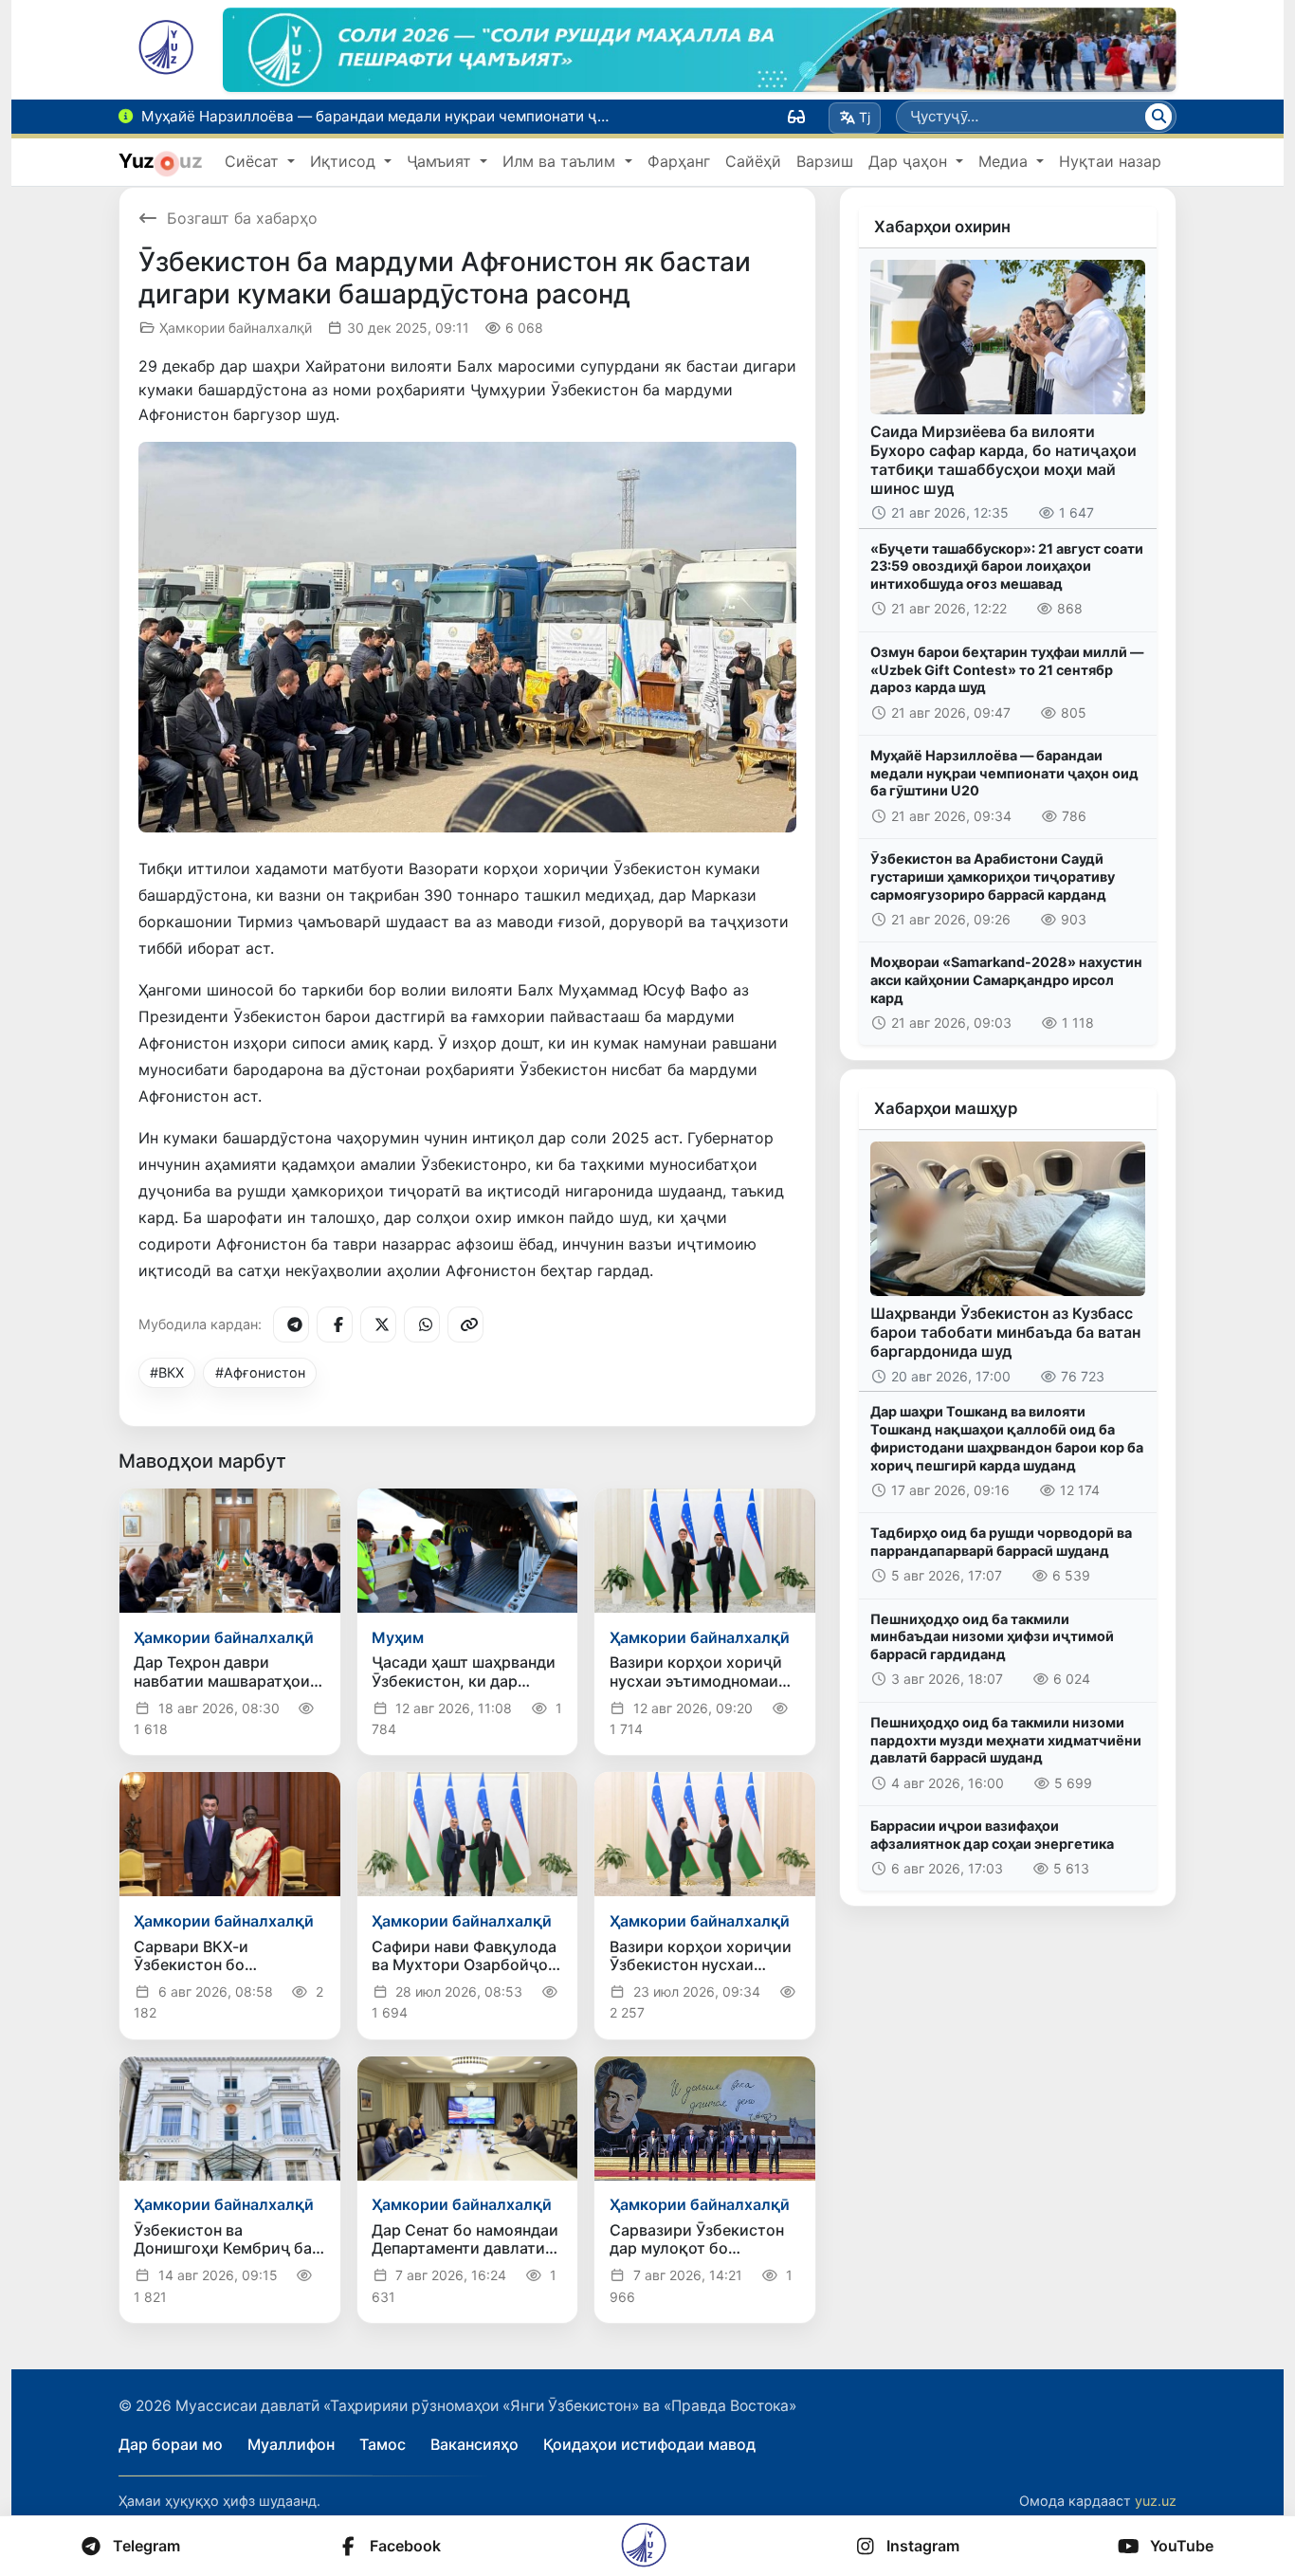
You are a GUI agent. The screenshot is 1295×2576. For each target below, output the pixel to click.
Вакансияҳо (474, 2444)
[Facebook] (335, 1325)
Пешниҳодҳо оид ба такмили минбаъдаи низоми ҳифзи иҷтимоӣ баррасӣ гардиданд (992, 1636)
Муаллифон (291, 2444)
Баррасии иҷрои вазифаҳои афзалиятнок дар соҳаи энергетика (992, 1835)
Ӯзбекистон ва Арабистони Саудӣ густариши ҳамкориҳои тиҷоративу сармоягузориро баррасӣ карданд (993, 876)
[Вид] (796, 117)
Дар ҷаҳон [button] (910, 161)
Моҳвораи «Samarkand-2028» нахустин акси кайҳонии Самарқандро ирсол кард (1006, 979)
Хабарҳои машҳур (946, 1108)
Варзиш (825, 161)
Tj (865, 117)
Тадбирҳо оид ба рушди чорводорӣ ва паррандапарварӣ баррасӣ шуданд (1001, 1542)
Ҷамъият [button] (441, 161)
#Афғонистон (260, 1372)
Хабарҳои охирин (942, 227)
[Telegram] (291, 1325)
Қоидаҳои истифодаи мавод (649, 2444)
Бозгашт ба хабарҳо (242, 218)
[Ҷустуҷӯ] (1158, 117)
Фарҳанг (679, 161)
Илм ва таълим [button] (561, 161)
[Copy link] (465, 1325)
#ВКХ (167, 1372)
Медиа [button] (1005, 161)
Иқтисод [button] (345, 161)
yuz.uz (1156, 2501)
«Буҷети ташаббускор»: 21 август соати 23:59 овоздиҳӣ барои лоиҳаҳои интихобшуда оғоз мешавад (1007, 566)
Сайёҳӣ (753, 161)
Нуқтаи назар (1110, 161)
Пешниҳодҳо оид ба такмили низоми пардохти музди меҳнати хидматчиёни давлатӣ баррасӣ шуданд (1006, 1740)
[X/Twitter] (378, 1325)
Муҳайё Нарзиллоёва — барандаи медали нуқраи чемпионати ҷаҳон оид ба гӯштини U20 (1004, 773)
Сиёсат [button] (254, 161)
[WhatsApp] (422, 1325)
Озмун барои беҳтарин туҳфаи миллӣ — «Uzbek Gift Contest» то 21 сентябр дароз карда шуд (1007, 669)
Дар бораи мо (171, 2444)
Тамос (383, 2444)
